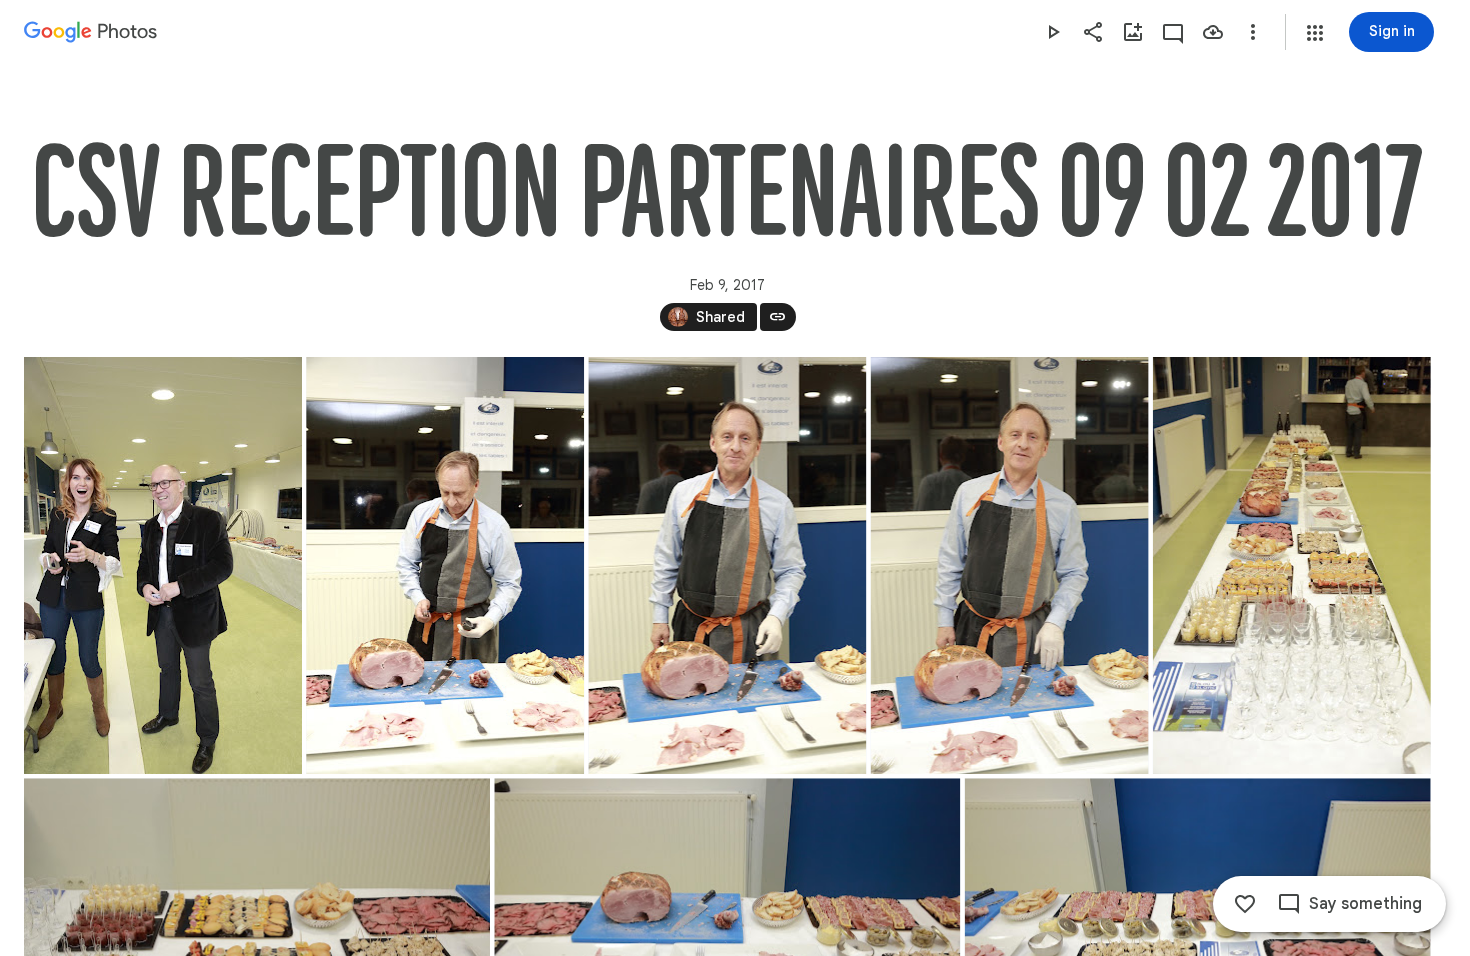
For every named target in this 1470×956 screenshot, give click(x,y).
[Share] (1093, 32)
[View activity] (1173, 32)
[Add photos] (1133, 32)
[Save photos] (1213, 32)
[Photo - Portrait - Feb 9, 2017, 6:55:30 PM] (727, 565)
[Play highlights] (1053, 32)
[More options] (1253, 32)
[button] (1315, 33)
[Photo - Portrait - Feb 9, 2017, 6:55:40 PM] (1010, 565)
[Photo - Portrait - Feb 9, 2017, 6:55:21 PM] (445, 565)
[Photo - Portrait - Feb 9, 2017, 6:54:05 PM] (163, 565)
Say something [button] (1365, 904)
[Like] (1245, 904)
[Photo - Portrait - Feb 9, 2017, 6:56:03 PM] (1292, 565)
